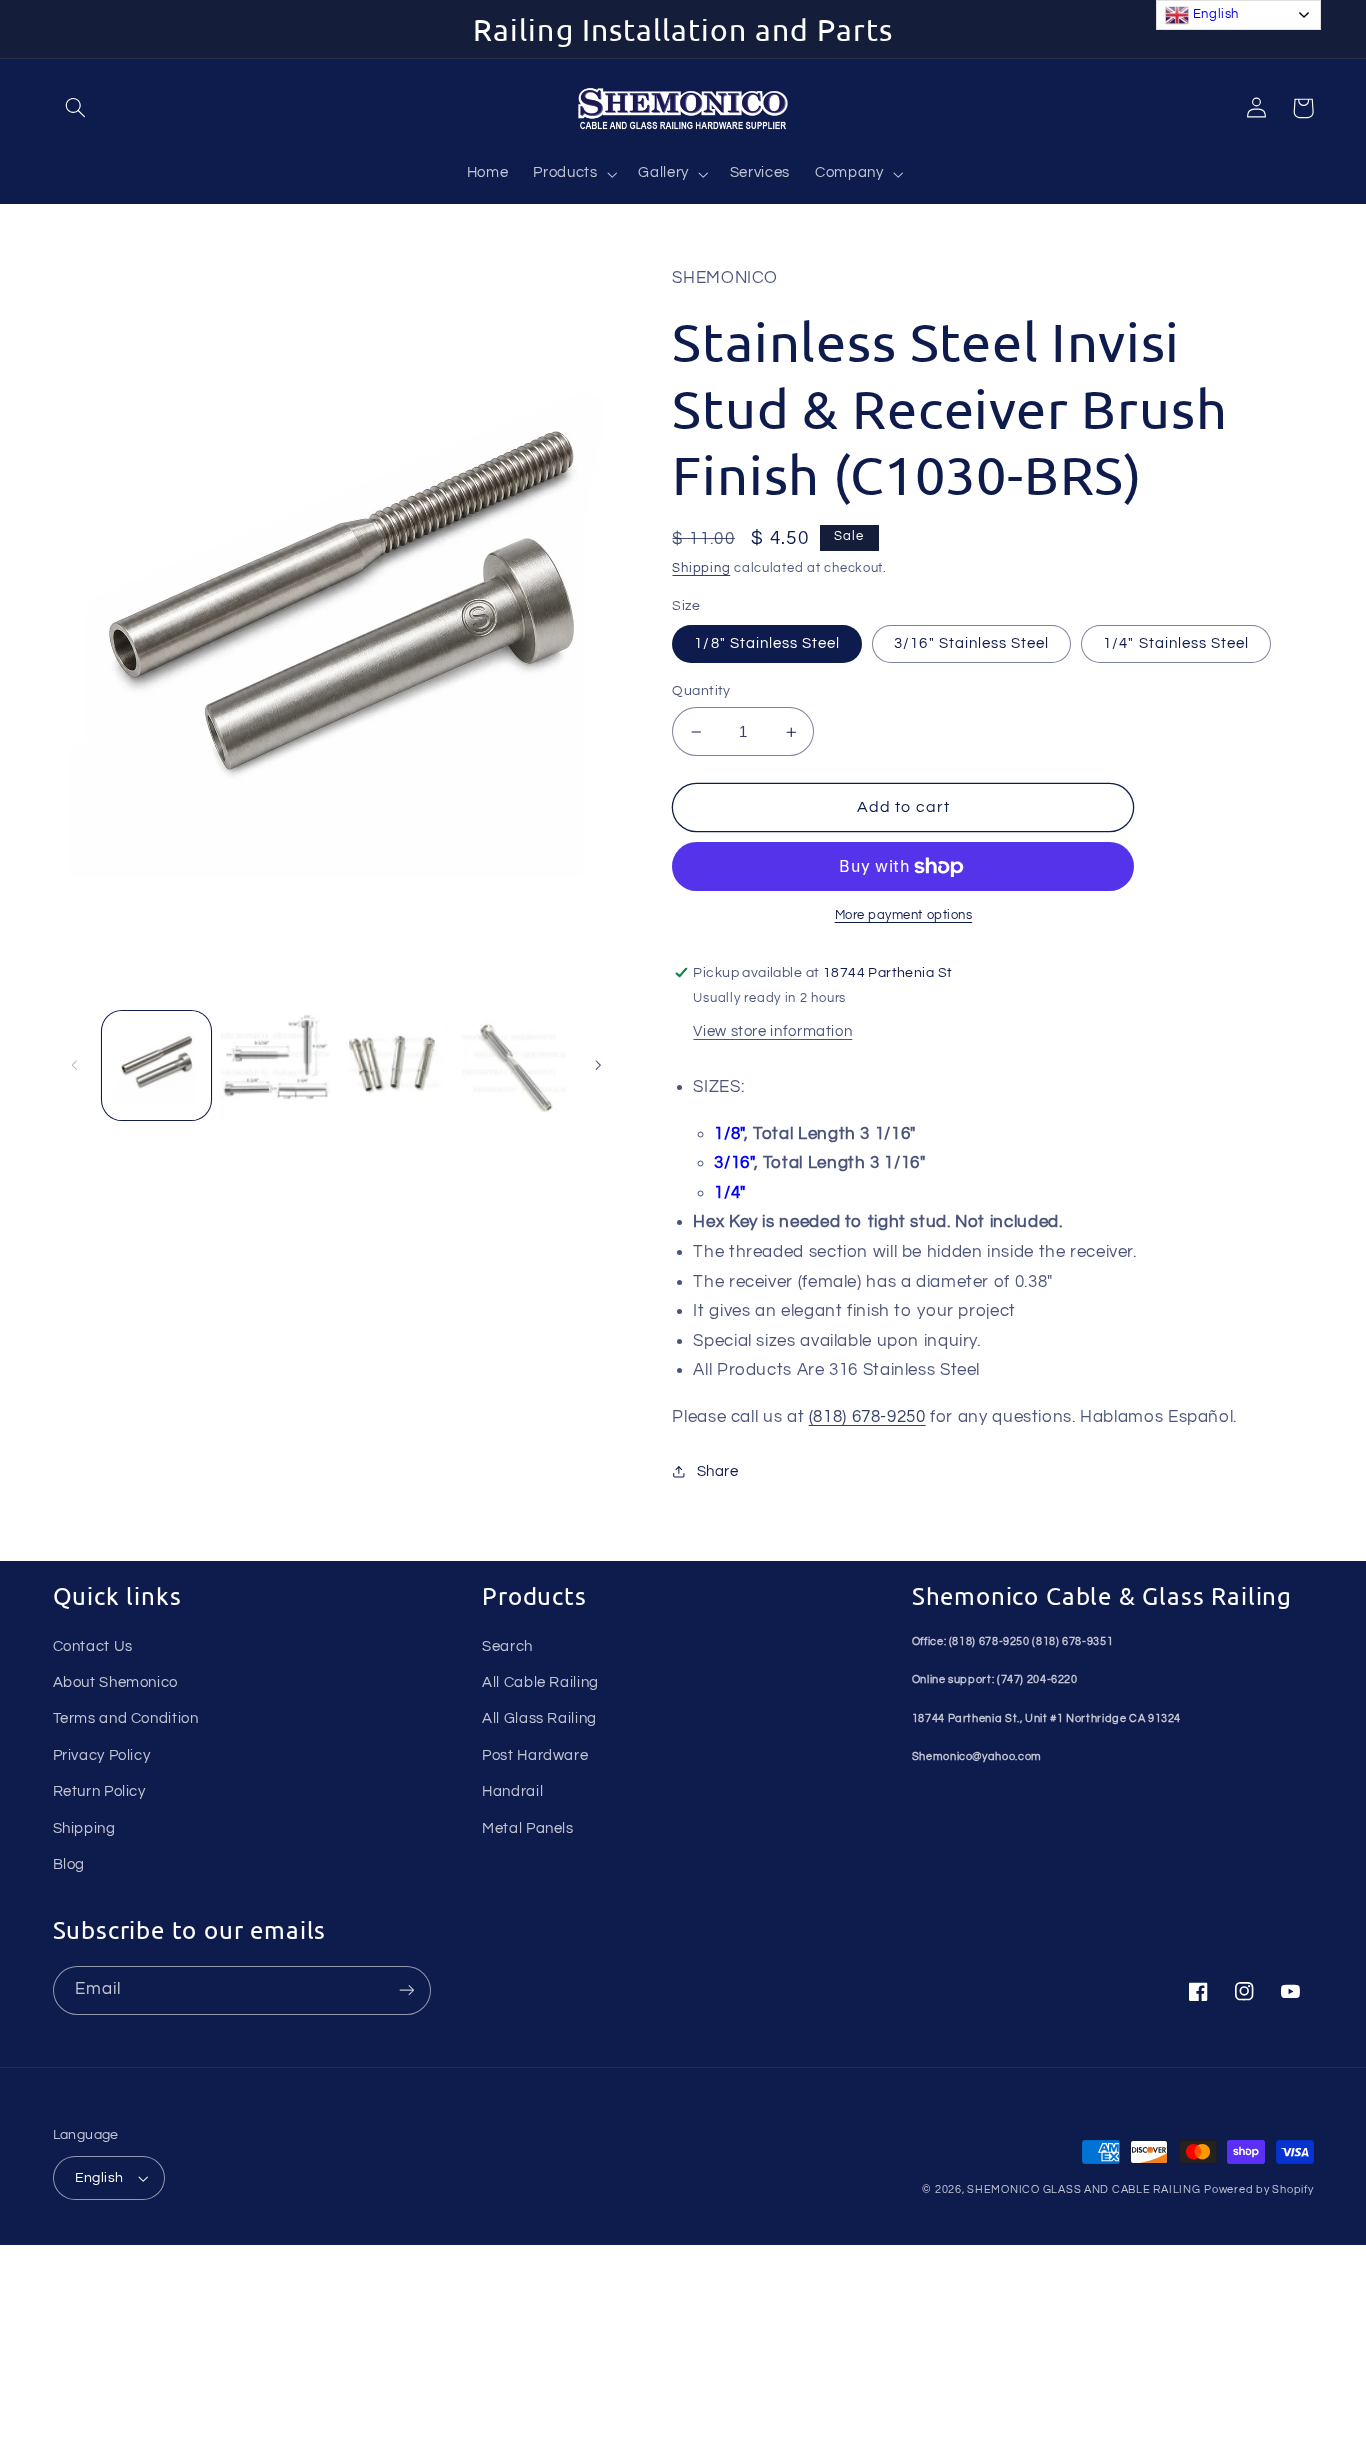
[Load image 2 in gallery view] (275, 1065)
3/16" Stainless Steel (971, 643)
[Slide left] (75, 1065)
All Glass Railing (539, 1718)
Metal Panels (528, 1828)
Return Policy (99, 1791)
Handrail (512, 1791)
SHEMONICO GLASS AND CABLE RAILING (1083, 2189)
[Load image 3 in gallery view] (394, 1065)
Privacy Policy (102, 1755)
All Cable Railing (540, 1682)
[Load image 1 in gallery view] (156, 1065)
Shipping (701, 568)
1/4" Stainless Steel (1176, 643)
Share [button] (717, 1471)
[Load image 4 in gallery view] (514, 1065)
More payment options (904, 915)
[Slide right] (598, 1065)
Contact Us (93, 1646)
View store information (772, 1031)
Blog (69, 1864)
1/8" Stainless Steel (767, 643)
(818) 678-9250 (867, 1417)
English (99, 2178)
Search (507, 1646)
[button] (76, 108)
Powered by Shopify (1258, 2189)
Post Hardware (535, 1755)
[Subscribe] (406, 1990)
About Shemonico (115, 1682)
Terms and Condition (126, 1718)
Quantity (701, 691)
